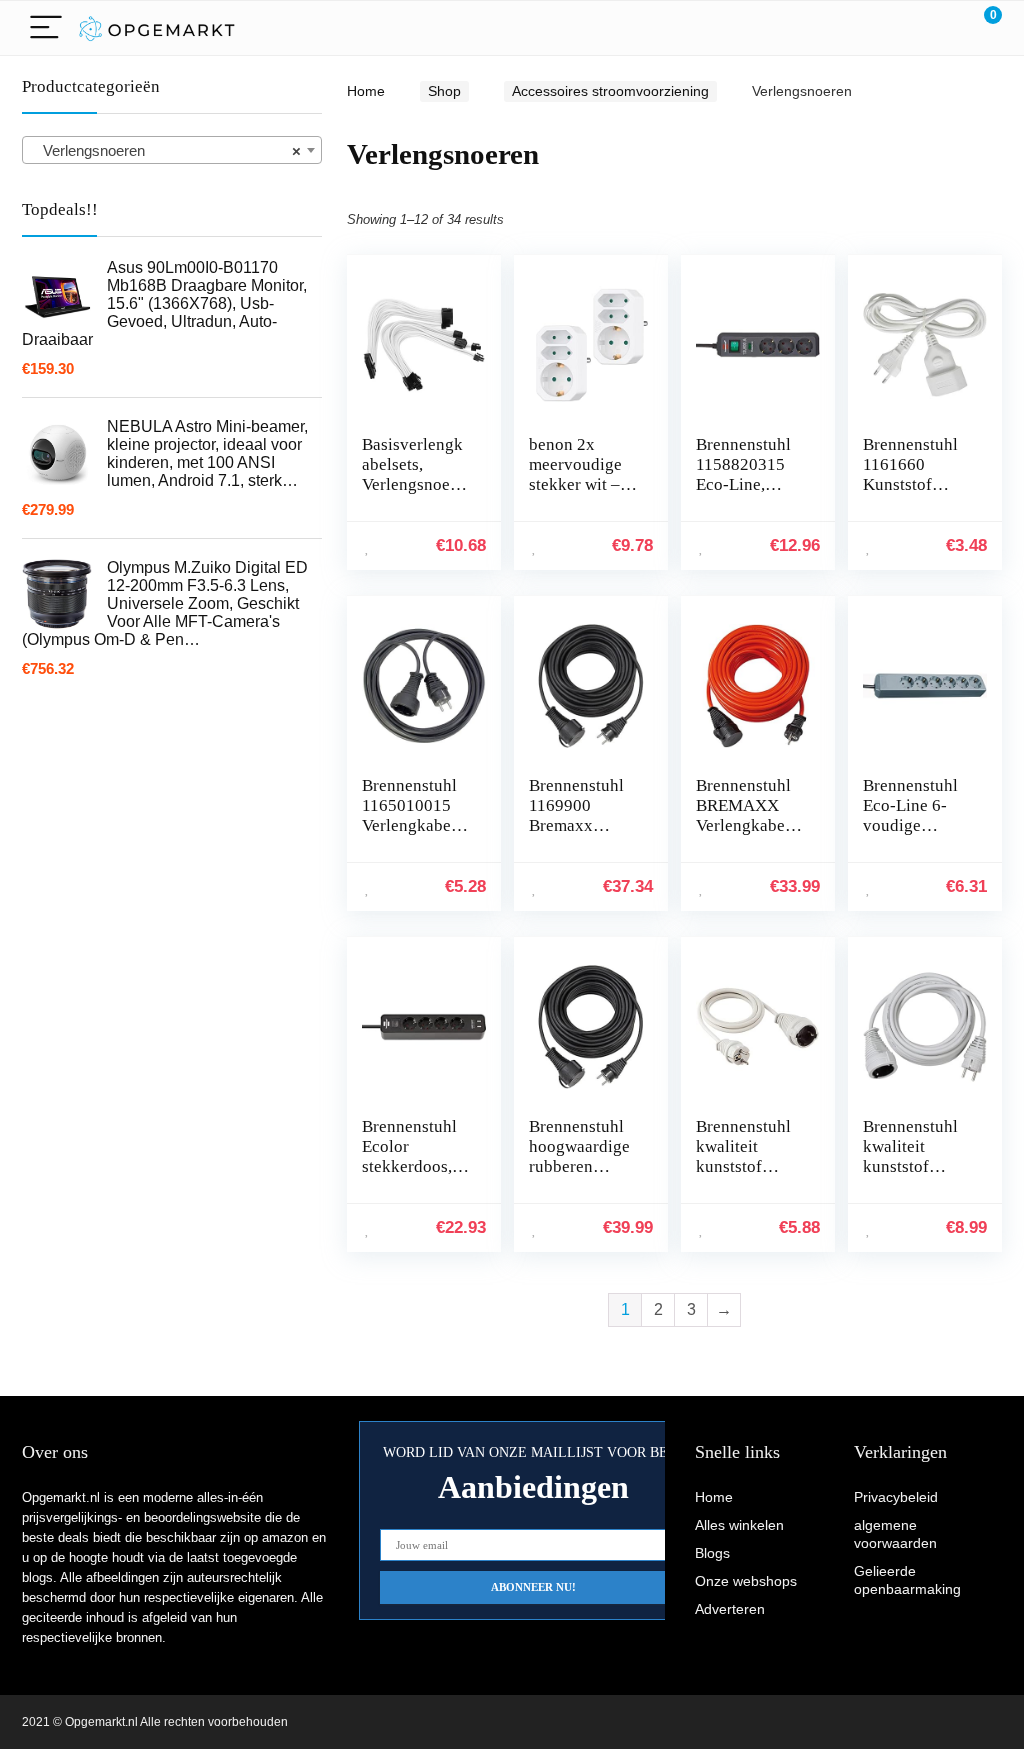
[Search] (897, 28)
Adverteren (730, 1609)
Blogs (712, 1553)
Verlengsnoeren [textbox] (166, 150)
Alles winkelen (739, 1525)
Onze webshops (746, 1581)
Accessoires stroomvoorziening (610, 91)
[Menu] (46, 28)
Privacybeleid (896, 1497)
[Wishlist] (939, 28)
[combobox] (172, 150)
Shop (444, 91)
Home (366, 91)
